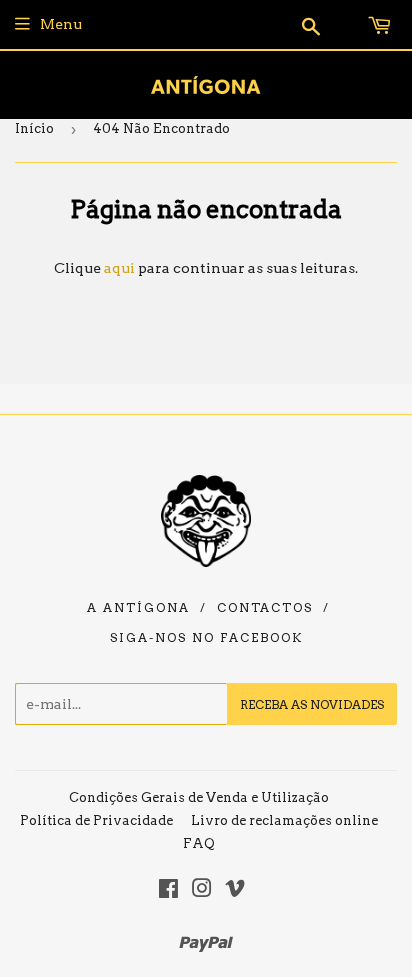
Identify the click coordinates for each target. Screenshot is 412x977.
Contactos (265, 608)
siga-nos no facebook (206, 638)
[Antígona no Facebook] (168, 891)
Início (34, 128)
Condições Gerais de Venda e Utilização (199, 797)
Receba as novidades (312, 704)
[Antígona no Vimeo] (235, 891)
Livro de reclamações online (284, 820)
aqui (119, 268)
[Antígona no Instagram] (202, 891)
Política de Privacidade (96, 820)
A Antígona (138, 608)
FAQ (199, 843)
